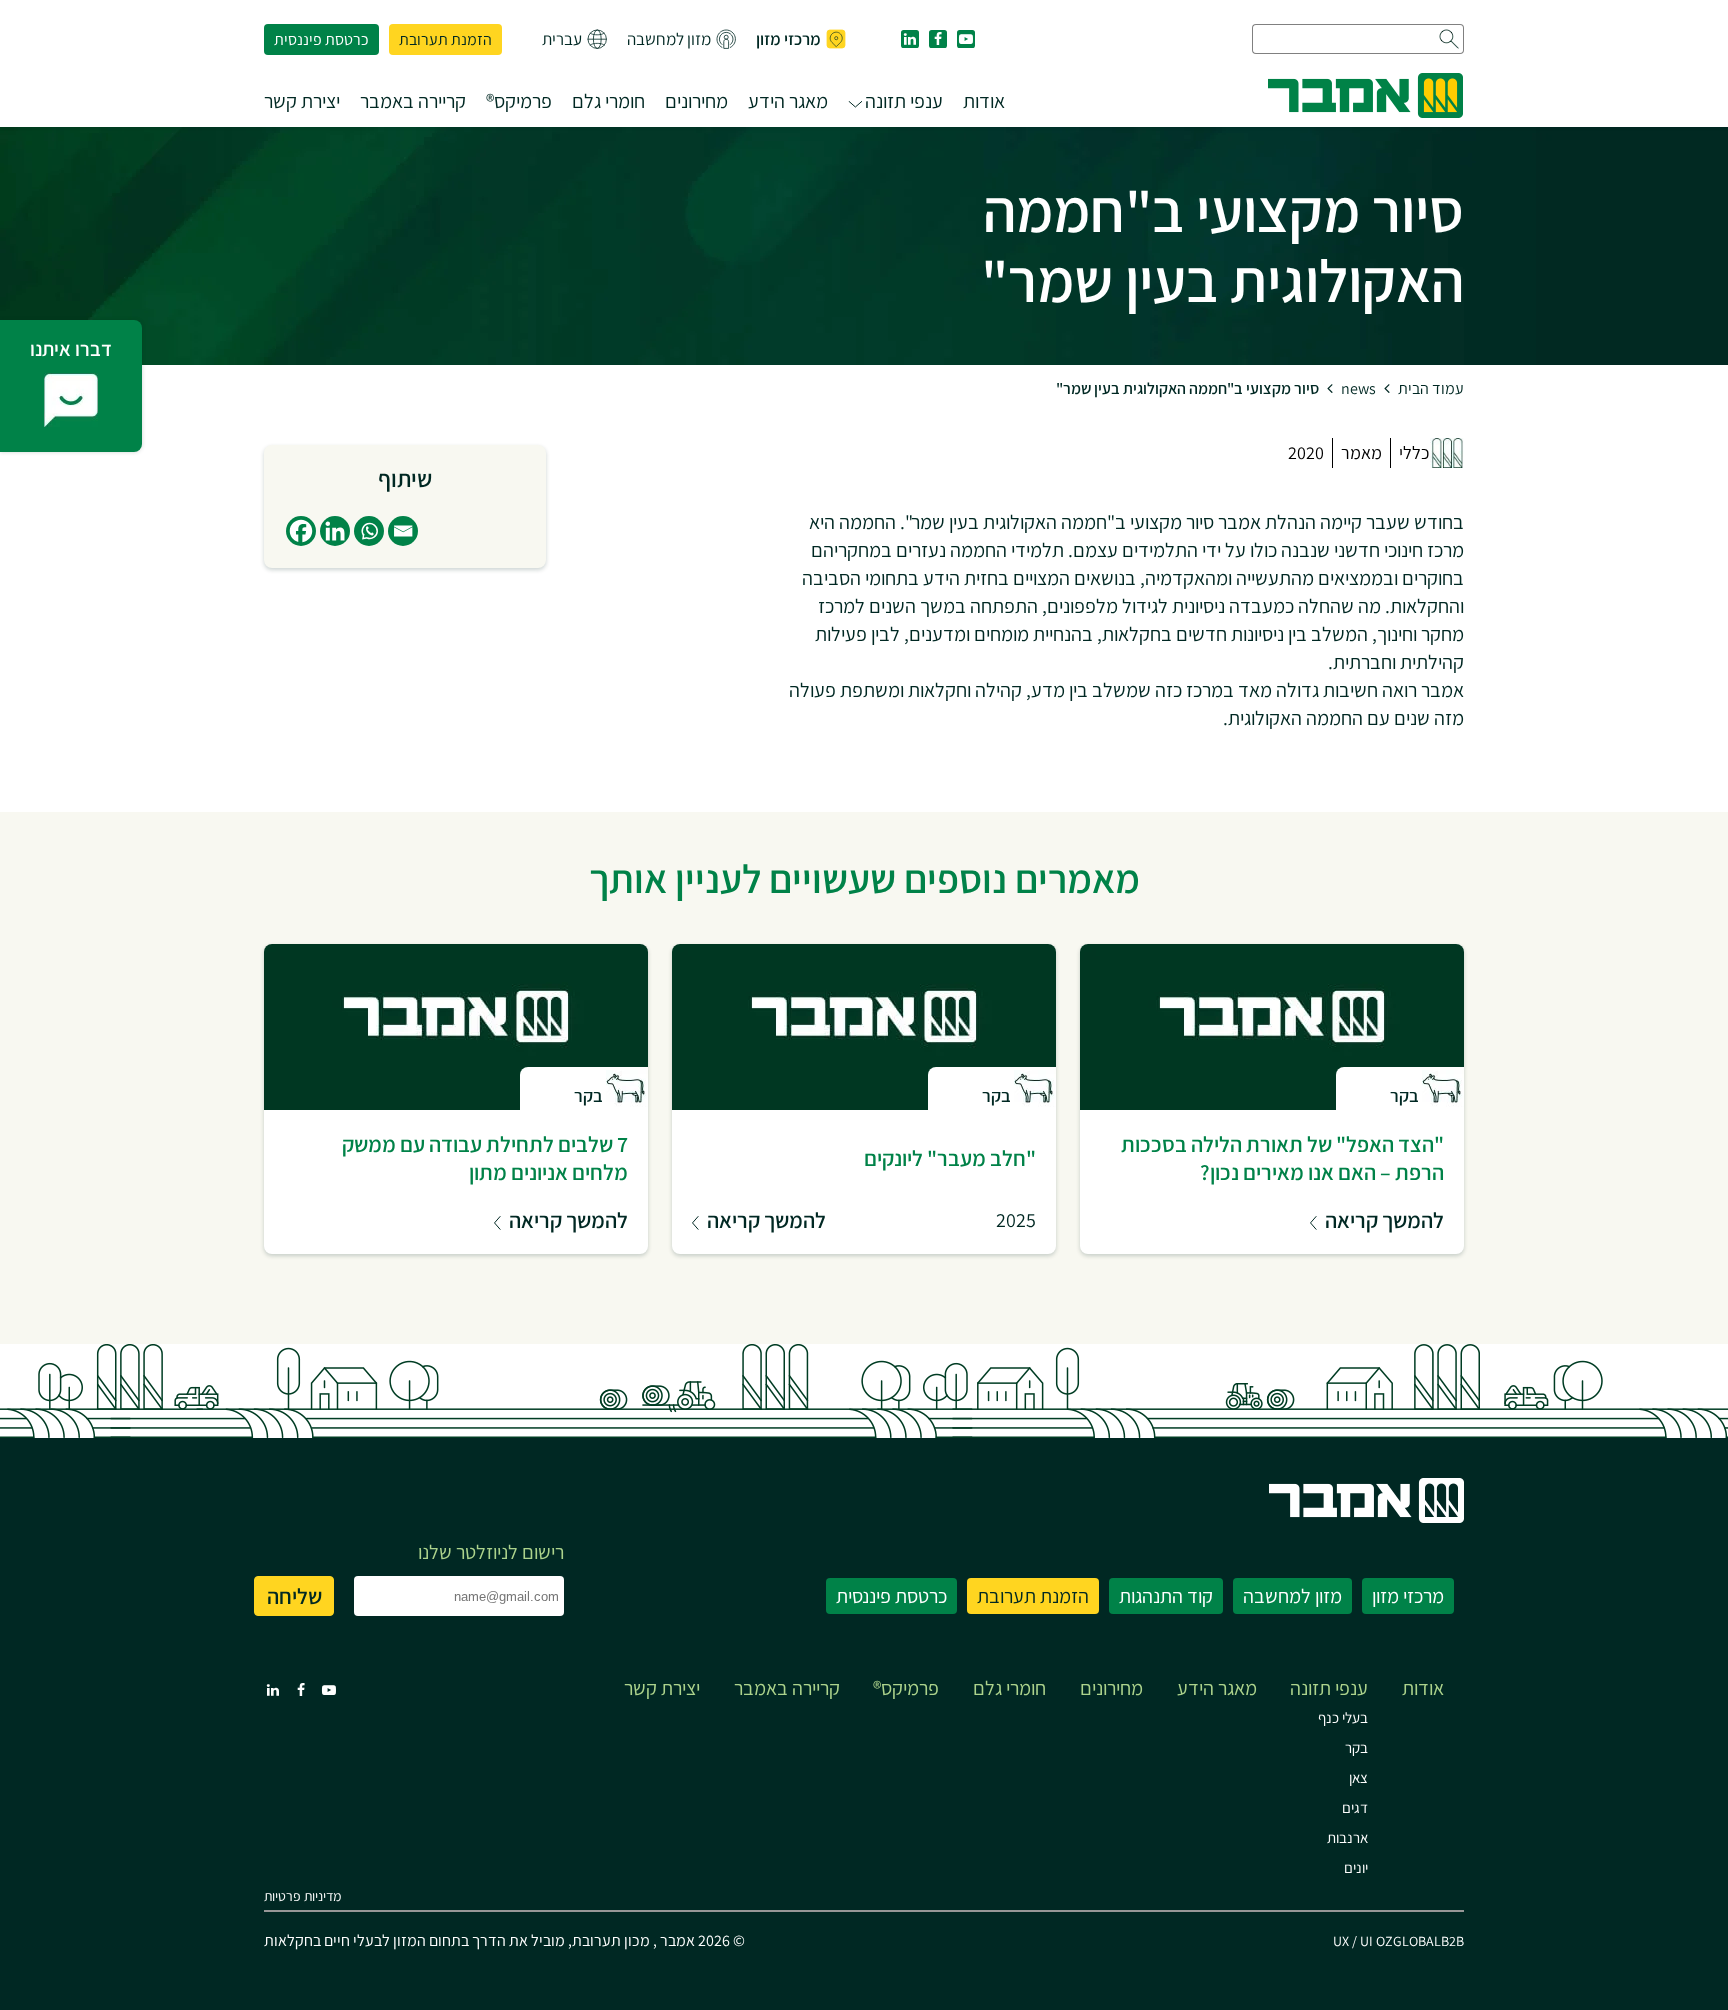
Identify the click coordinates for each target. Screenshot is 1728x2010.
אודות (984, 101)
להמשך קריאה (1384, 1220)
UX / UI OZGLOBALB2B (1398, 1941)
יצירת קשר (302, 101)
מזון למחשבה (669, 39)
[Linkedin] (335, 531)
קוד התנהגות (1166, 1596)
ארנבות (1347, 1837)
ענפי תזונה (904, 101)
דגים (1355, 1807)
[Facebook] (301, 531)
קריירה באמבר (413, 101)
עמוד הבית (1431, 388)
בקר (1356, 1747)
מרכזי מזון (788, 39)
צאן (1358, 1777)
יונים (1356, 1867)
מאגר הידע (788, 101)
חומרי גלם (608, 101)
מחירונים (696, 101)
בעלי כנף (1343, 1717)
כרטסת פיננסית (321, 39)
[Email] (403, 531)
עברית (562, 39)
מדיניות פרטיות (302, 1896)
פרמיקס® (519, 101)
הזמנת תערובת (445, 39)
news (1358, 388)
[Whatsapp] (369, 531)
